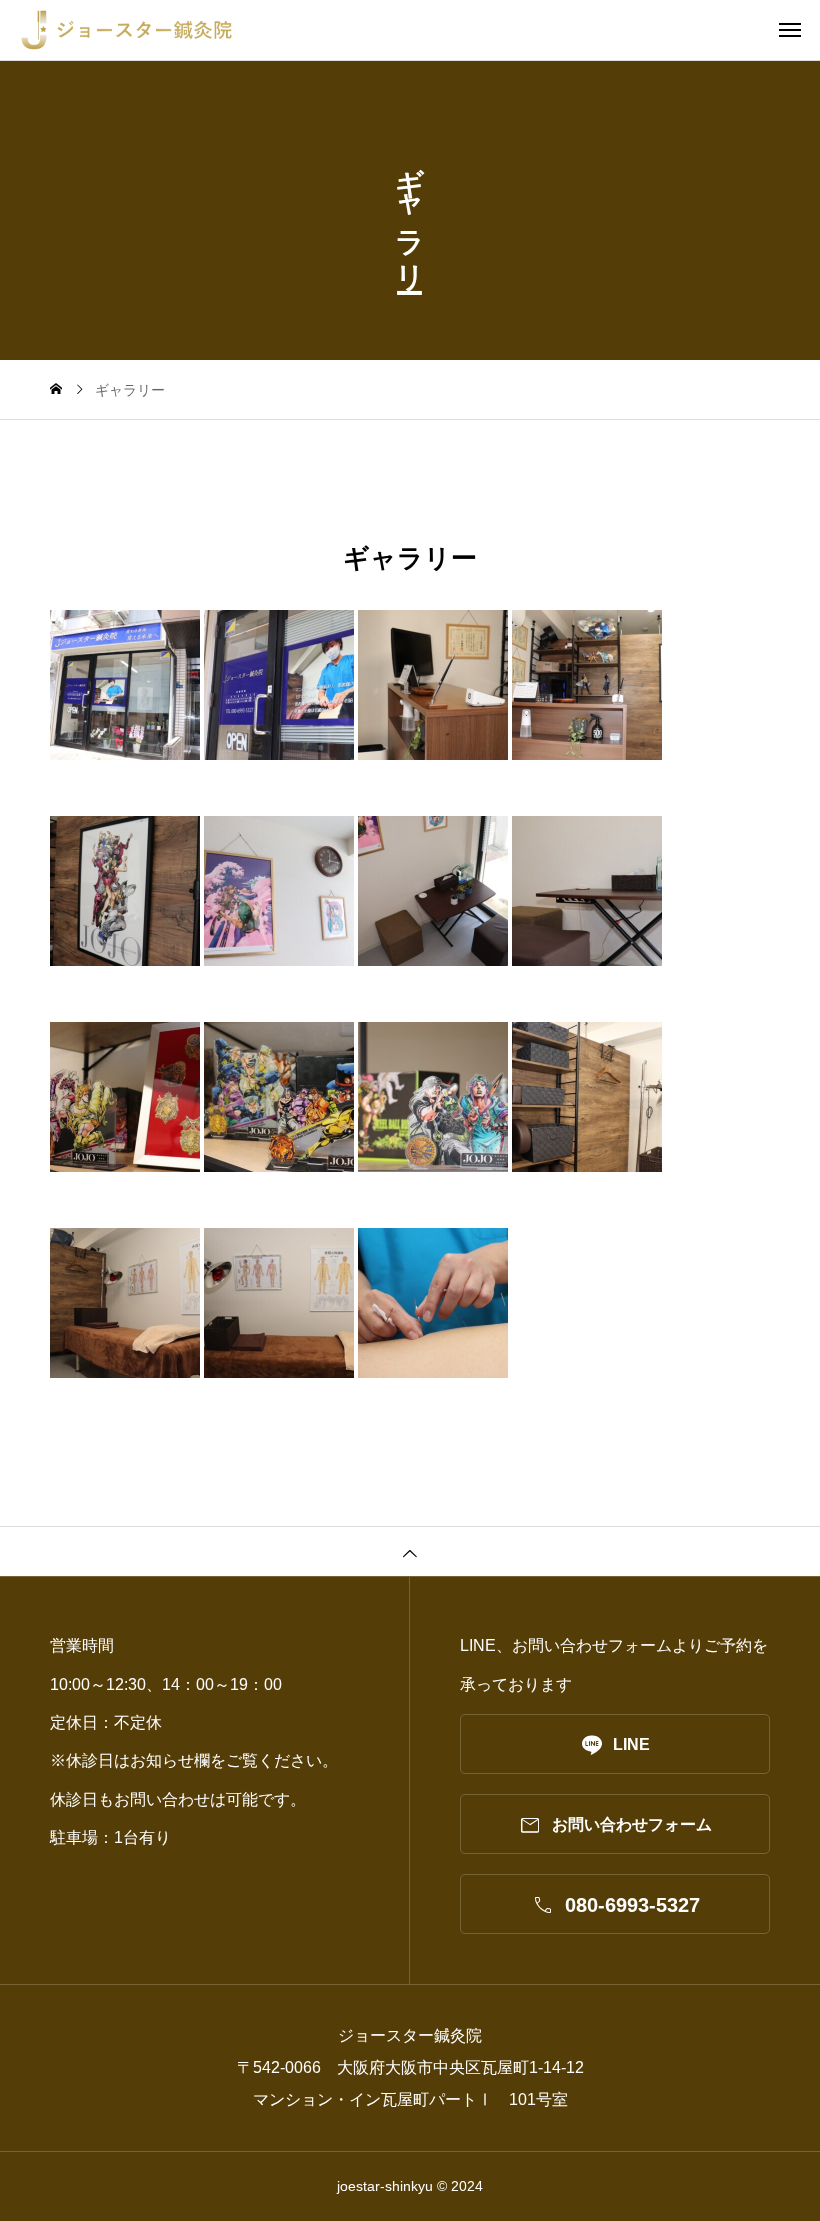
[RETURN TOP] (410, 1551)
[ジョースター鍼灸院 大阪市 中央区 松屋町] (420, 30)
